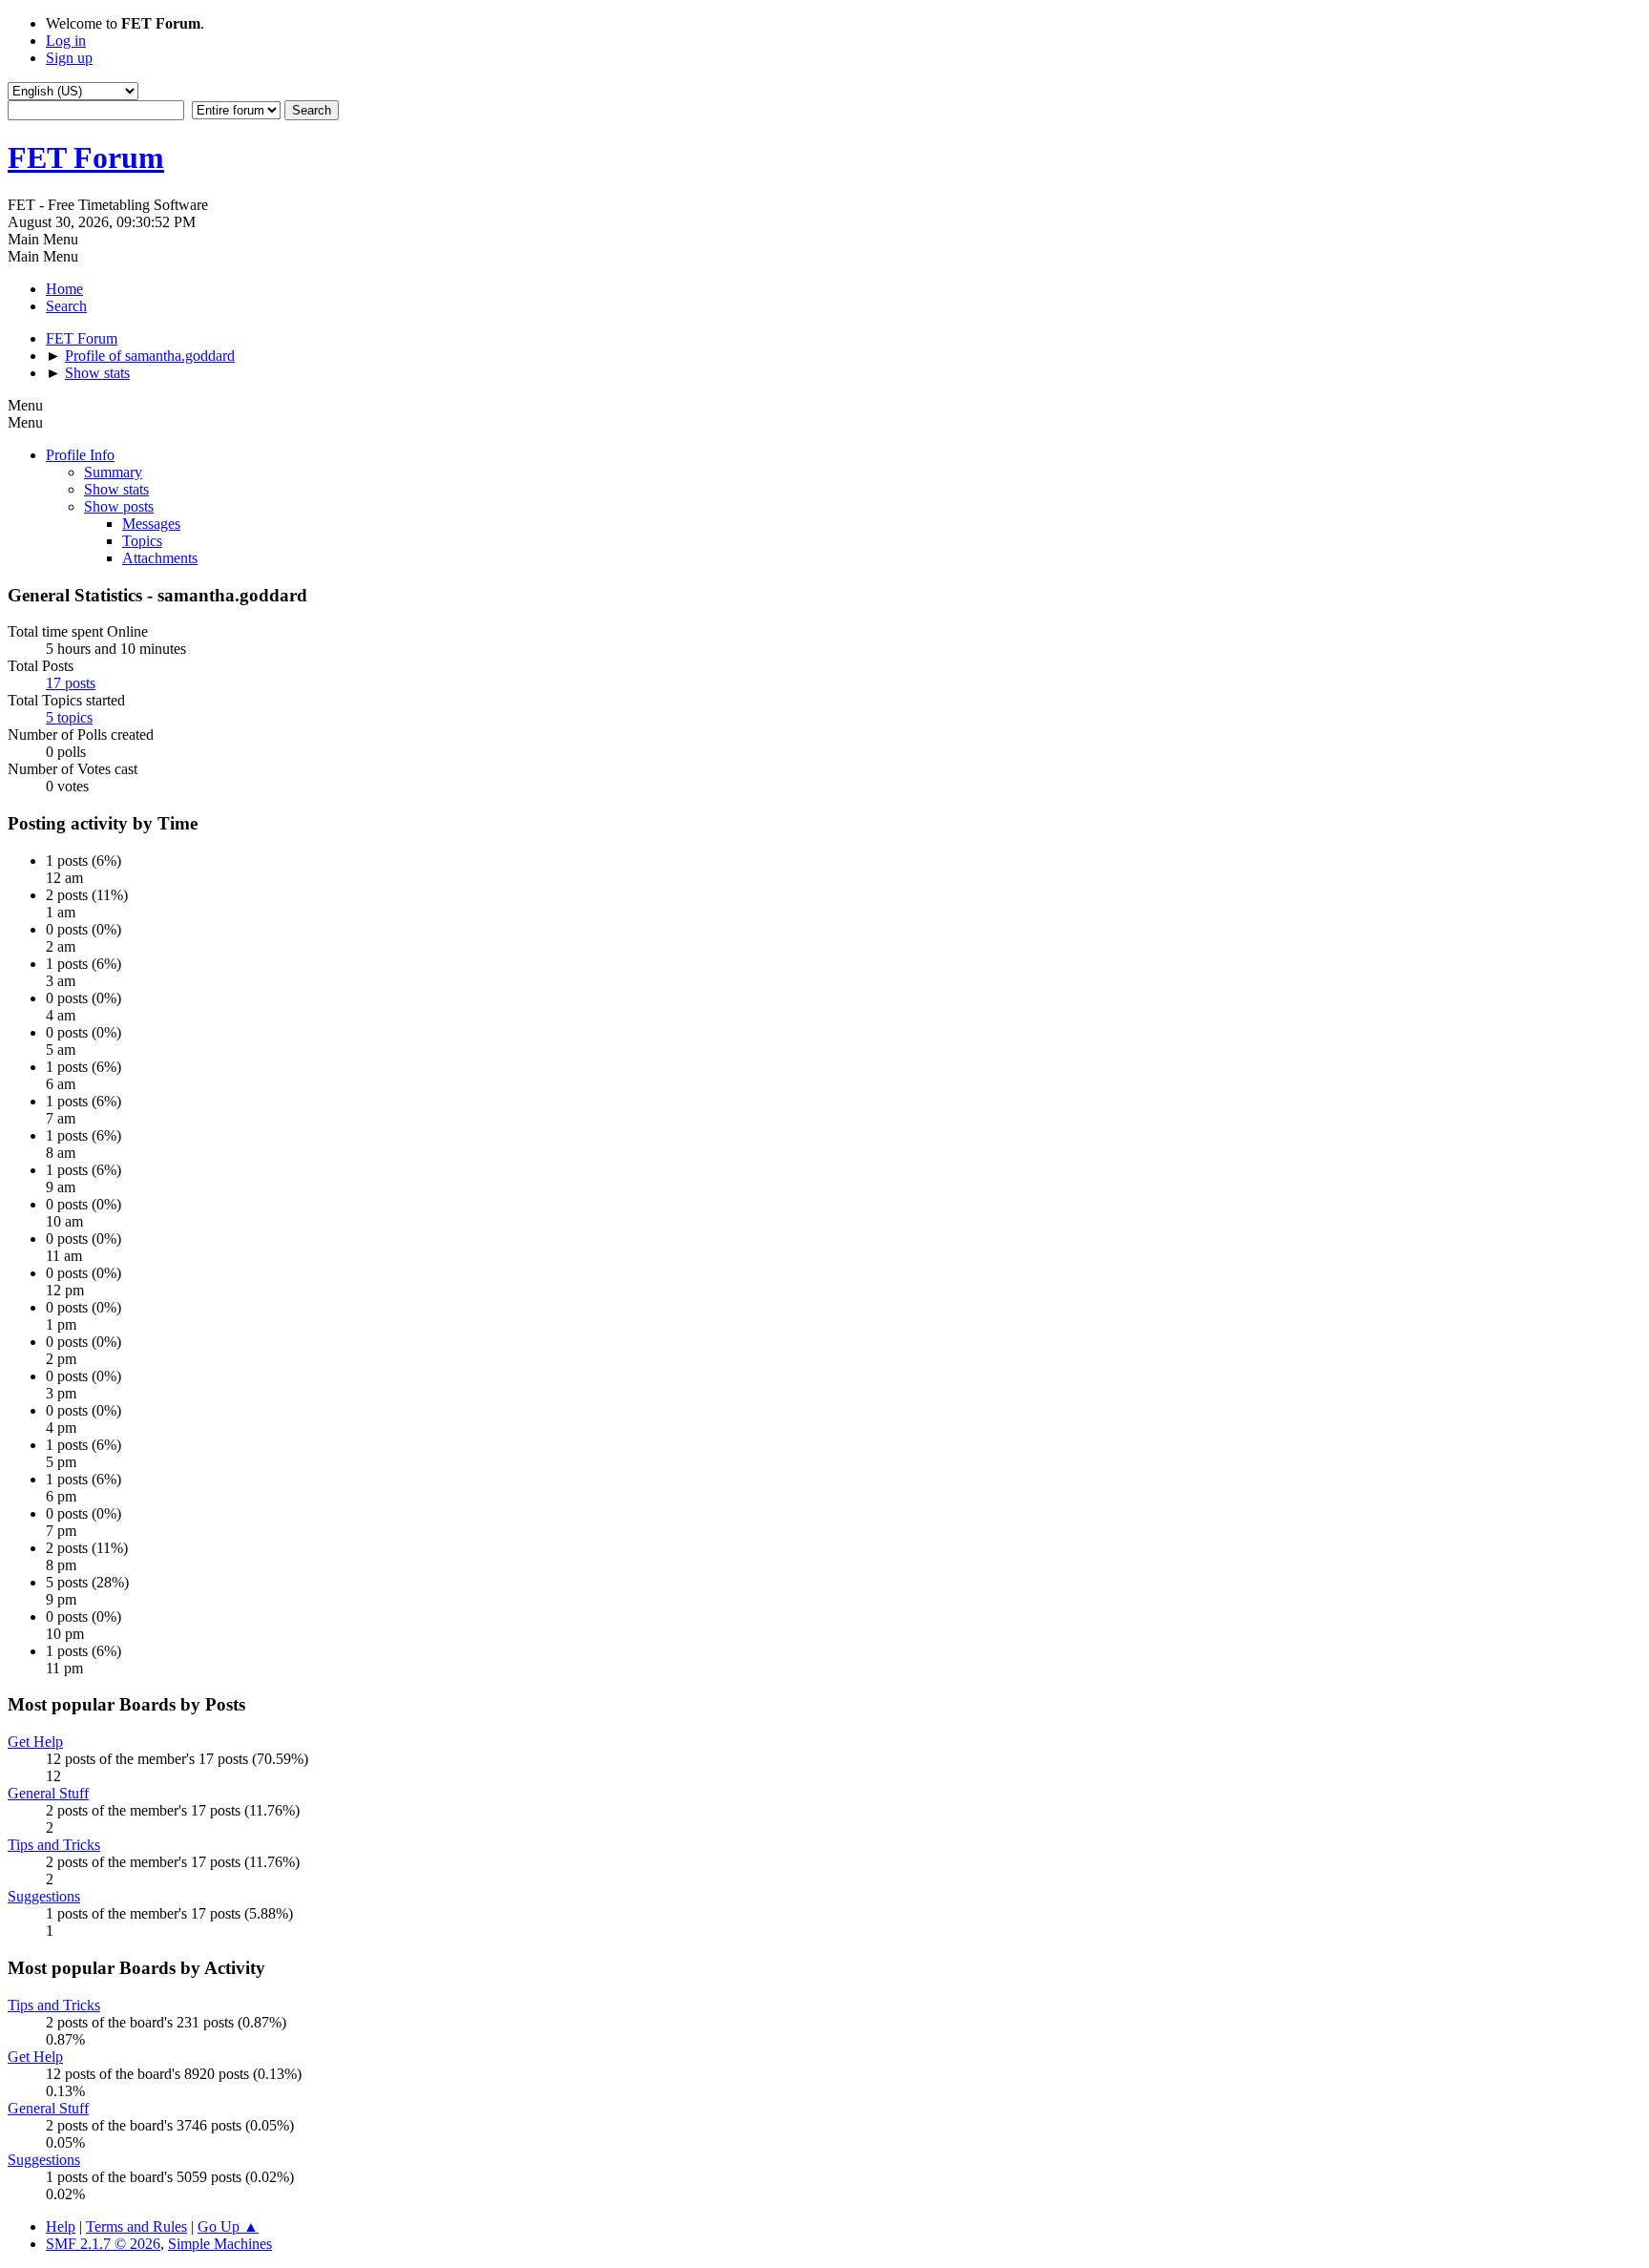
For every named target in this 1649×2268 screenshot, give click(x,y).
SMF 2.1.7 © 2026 (103, 2244)
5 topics (69, 717)
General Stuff (48, 1793)
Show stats (116, 489)
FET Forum (86, 157)
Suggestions (44, 1896)
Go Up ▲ (228, 2226)
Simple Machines (220, 2244)
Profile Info (80, 455)
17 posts (71, 683)
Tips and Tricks (54, 1845)
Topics (142, 541)
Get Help (35, 1742)
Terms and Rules (136, 2226)
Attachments (160, 558)
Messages (151, 524)
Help (61, 2226)
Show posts (119, 506)
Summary (113, 472)
